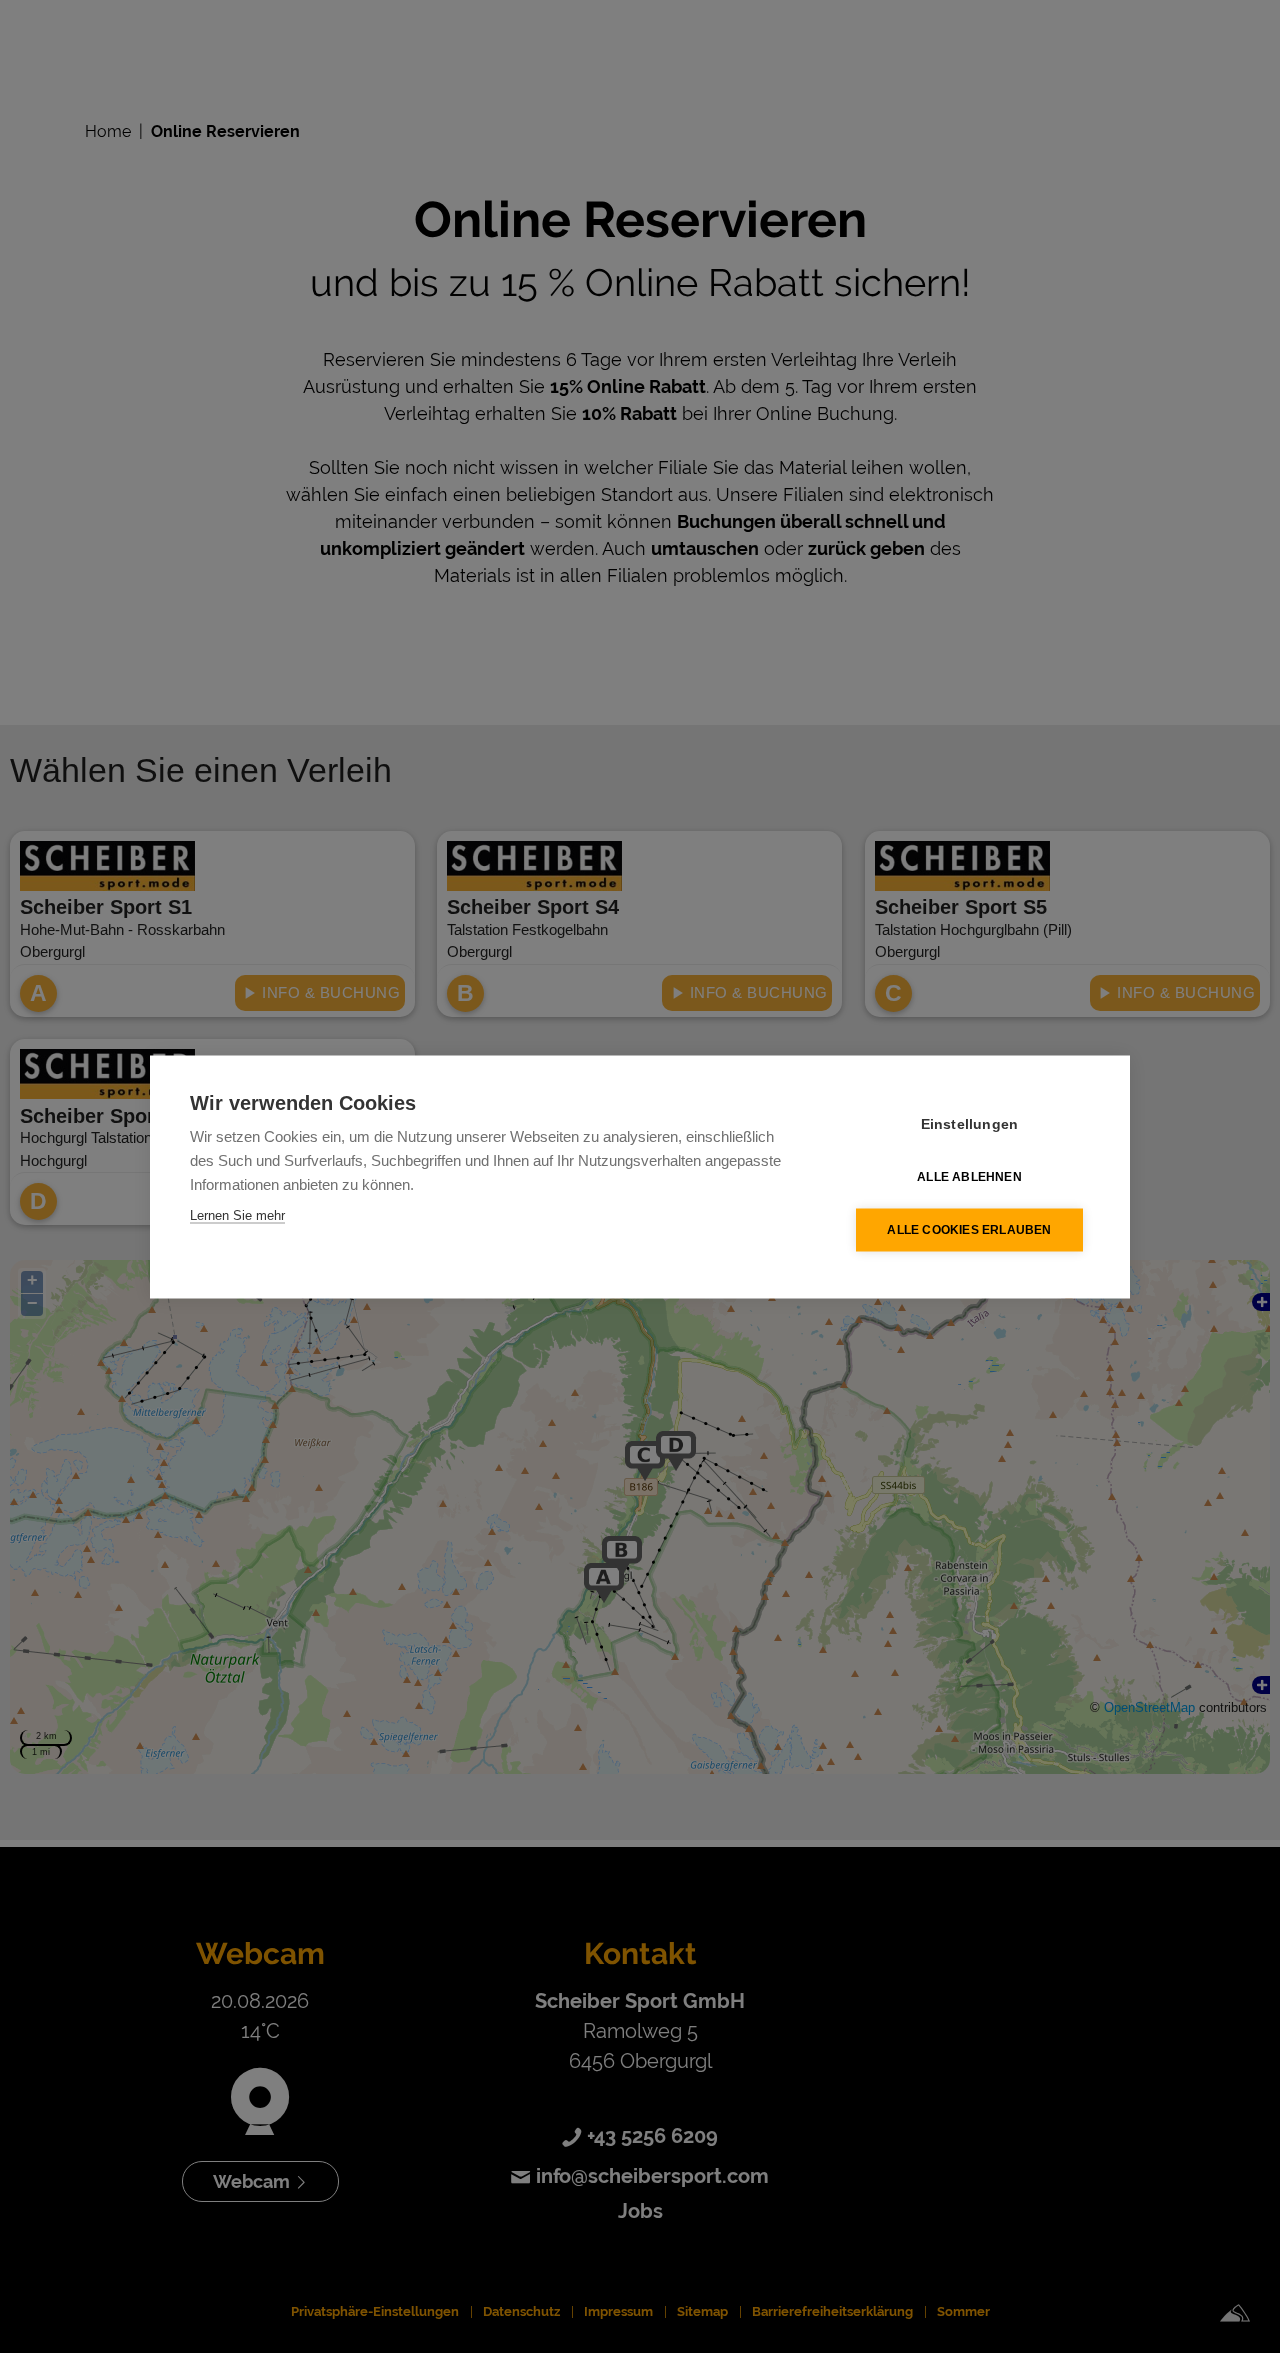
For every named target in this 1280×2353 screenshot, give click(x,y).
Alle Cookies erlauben (969, 1230)
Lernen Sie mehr (237, 1214)
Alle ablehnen (969, 1177)
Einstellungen (970, 1123)
